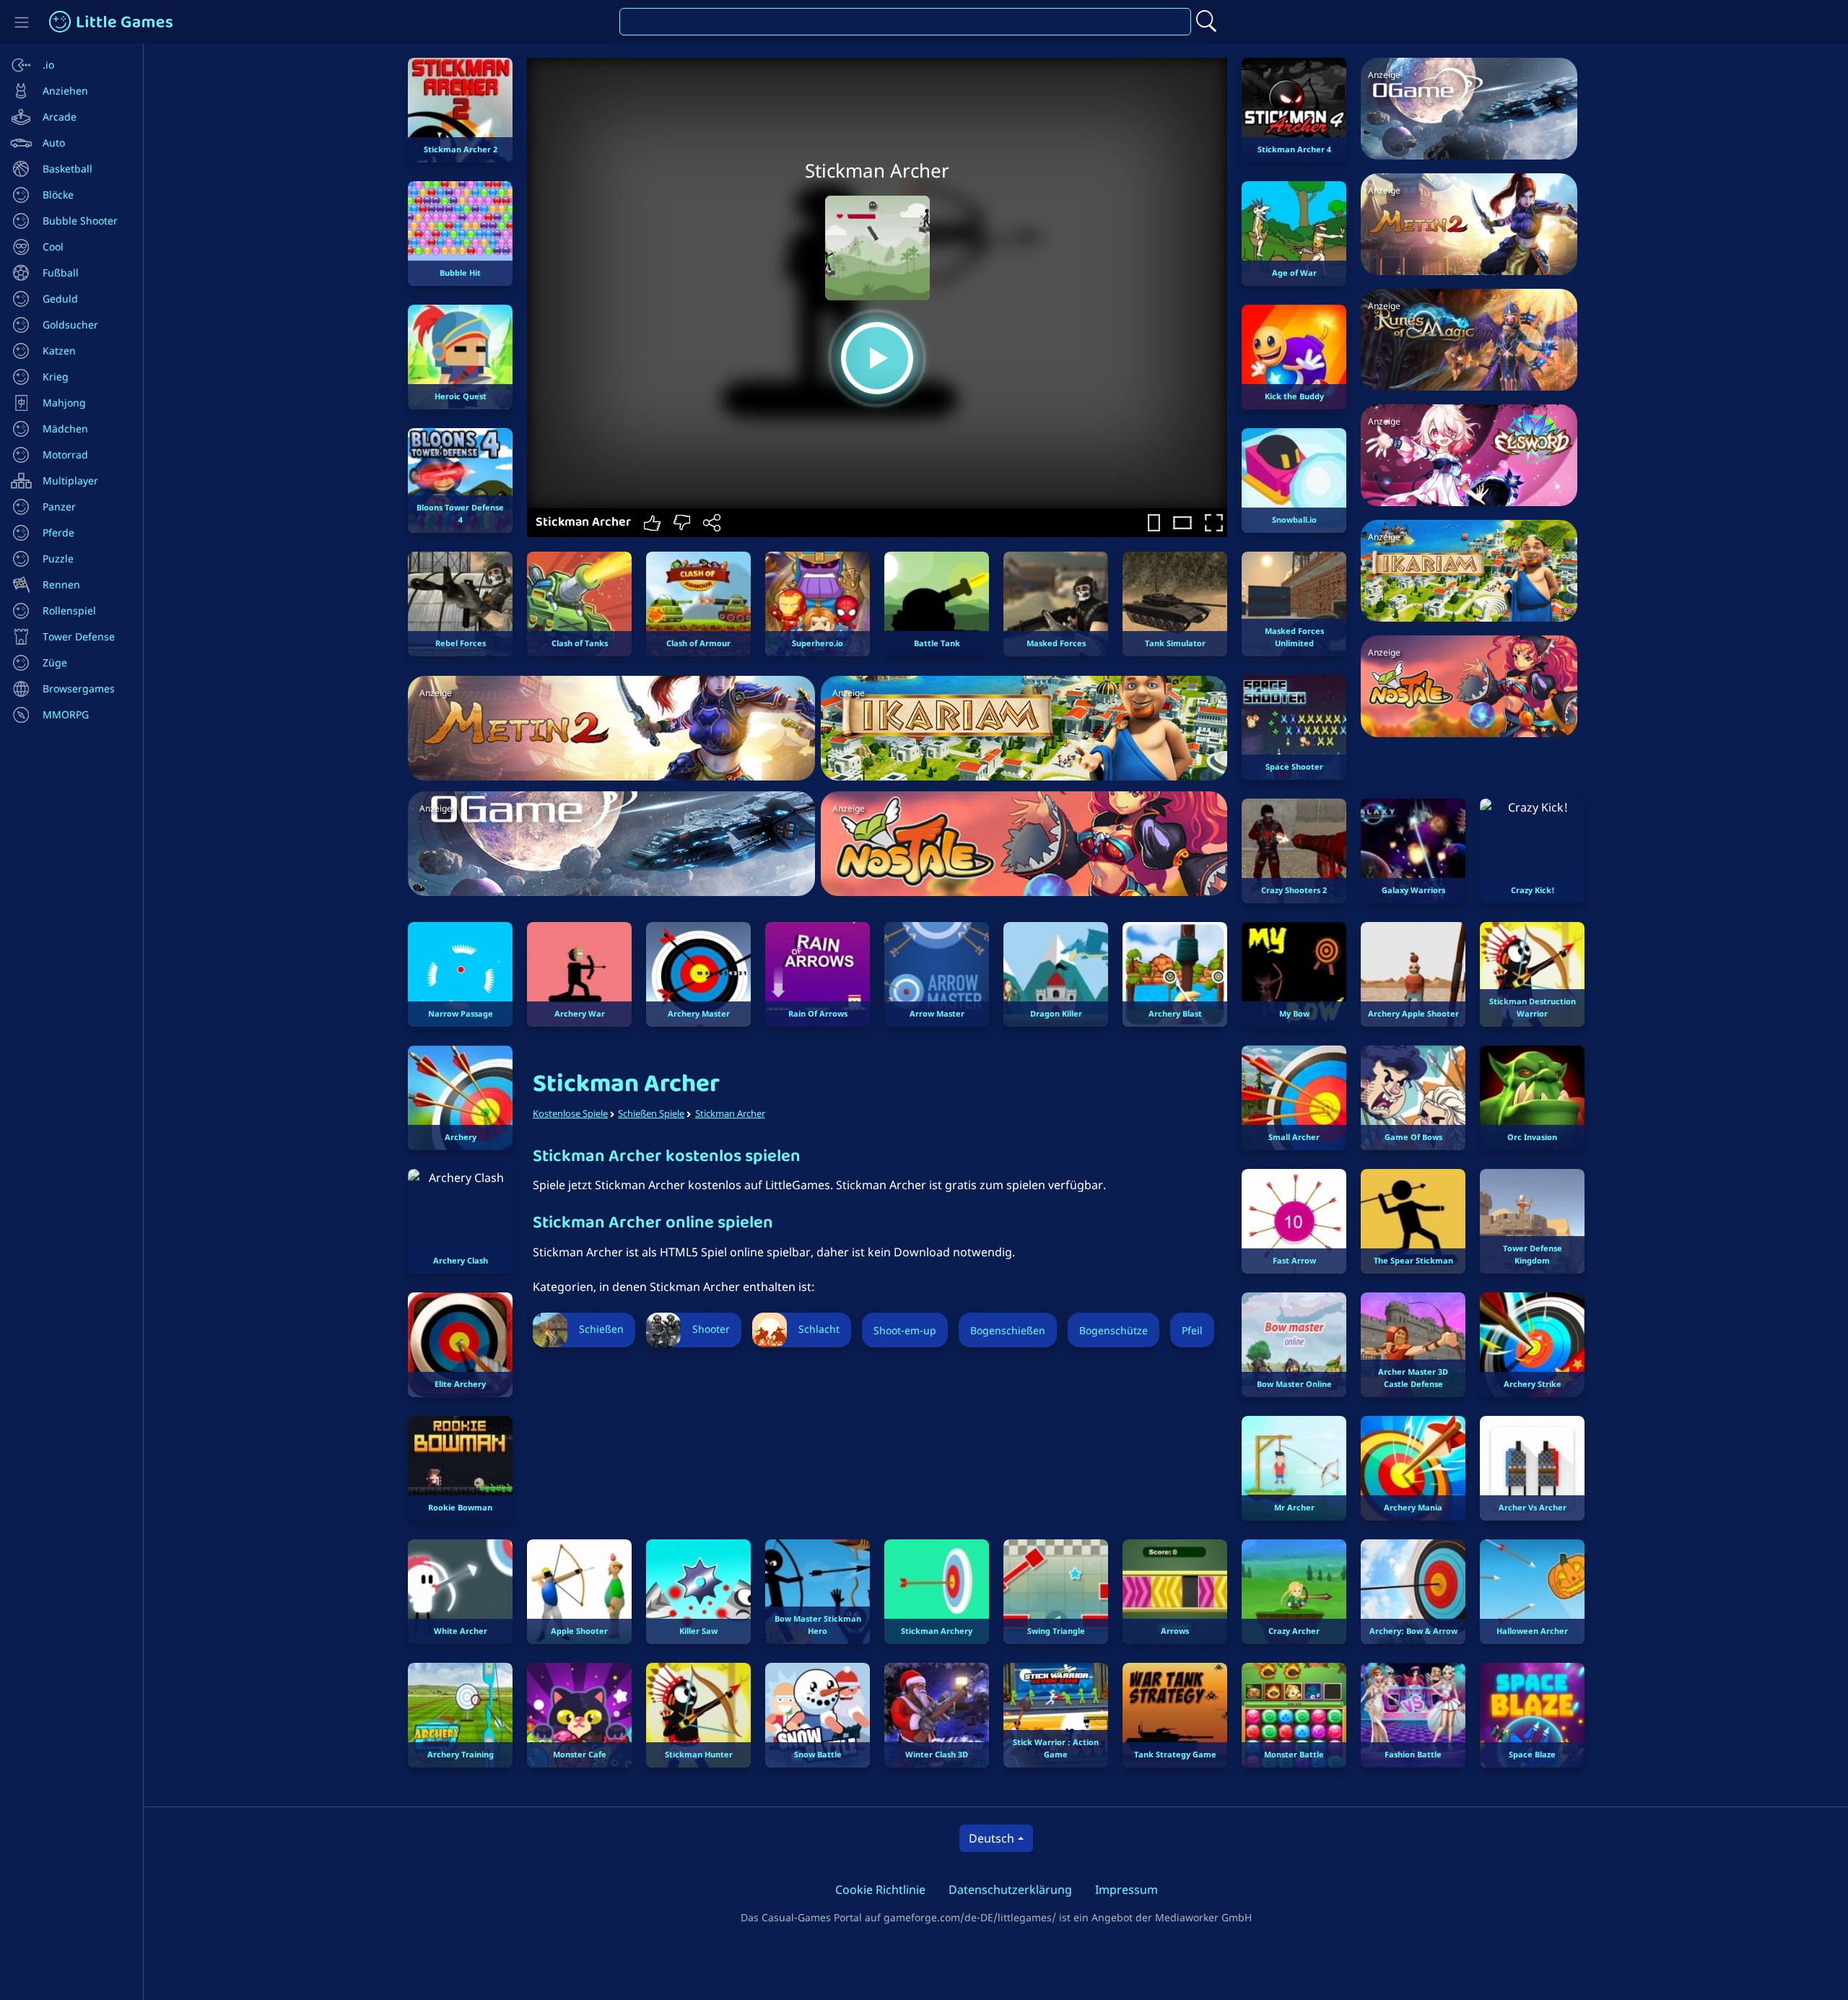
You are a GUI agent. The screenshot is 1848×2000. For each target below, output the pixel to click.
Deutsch (991, 1838)
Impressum (1126, 1890)
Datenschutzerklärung (1010, 1890)
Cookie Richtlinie (880, 1890)
